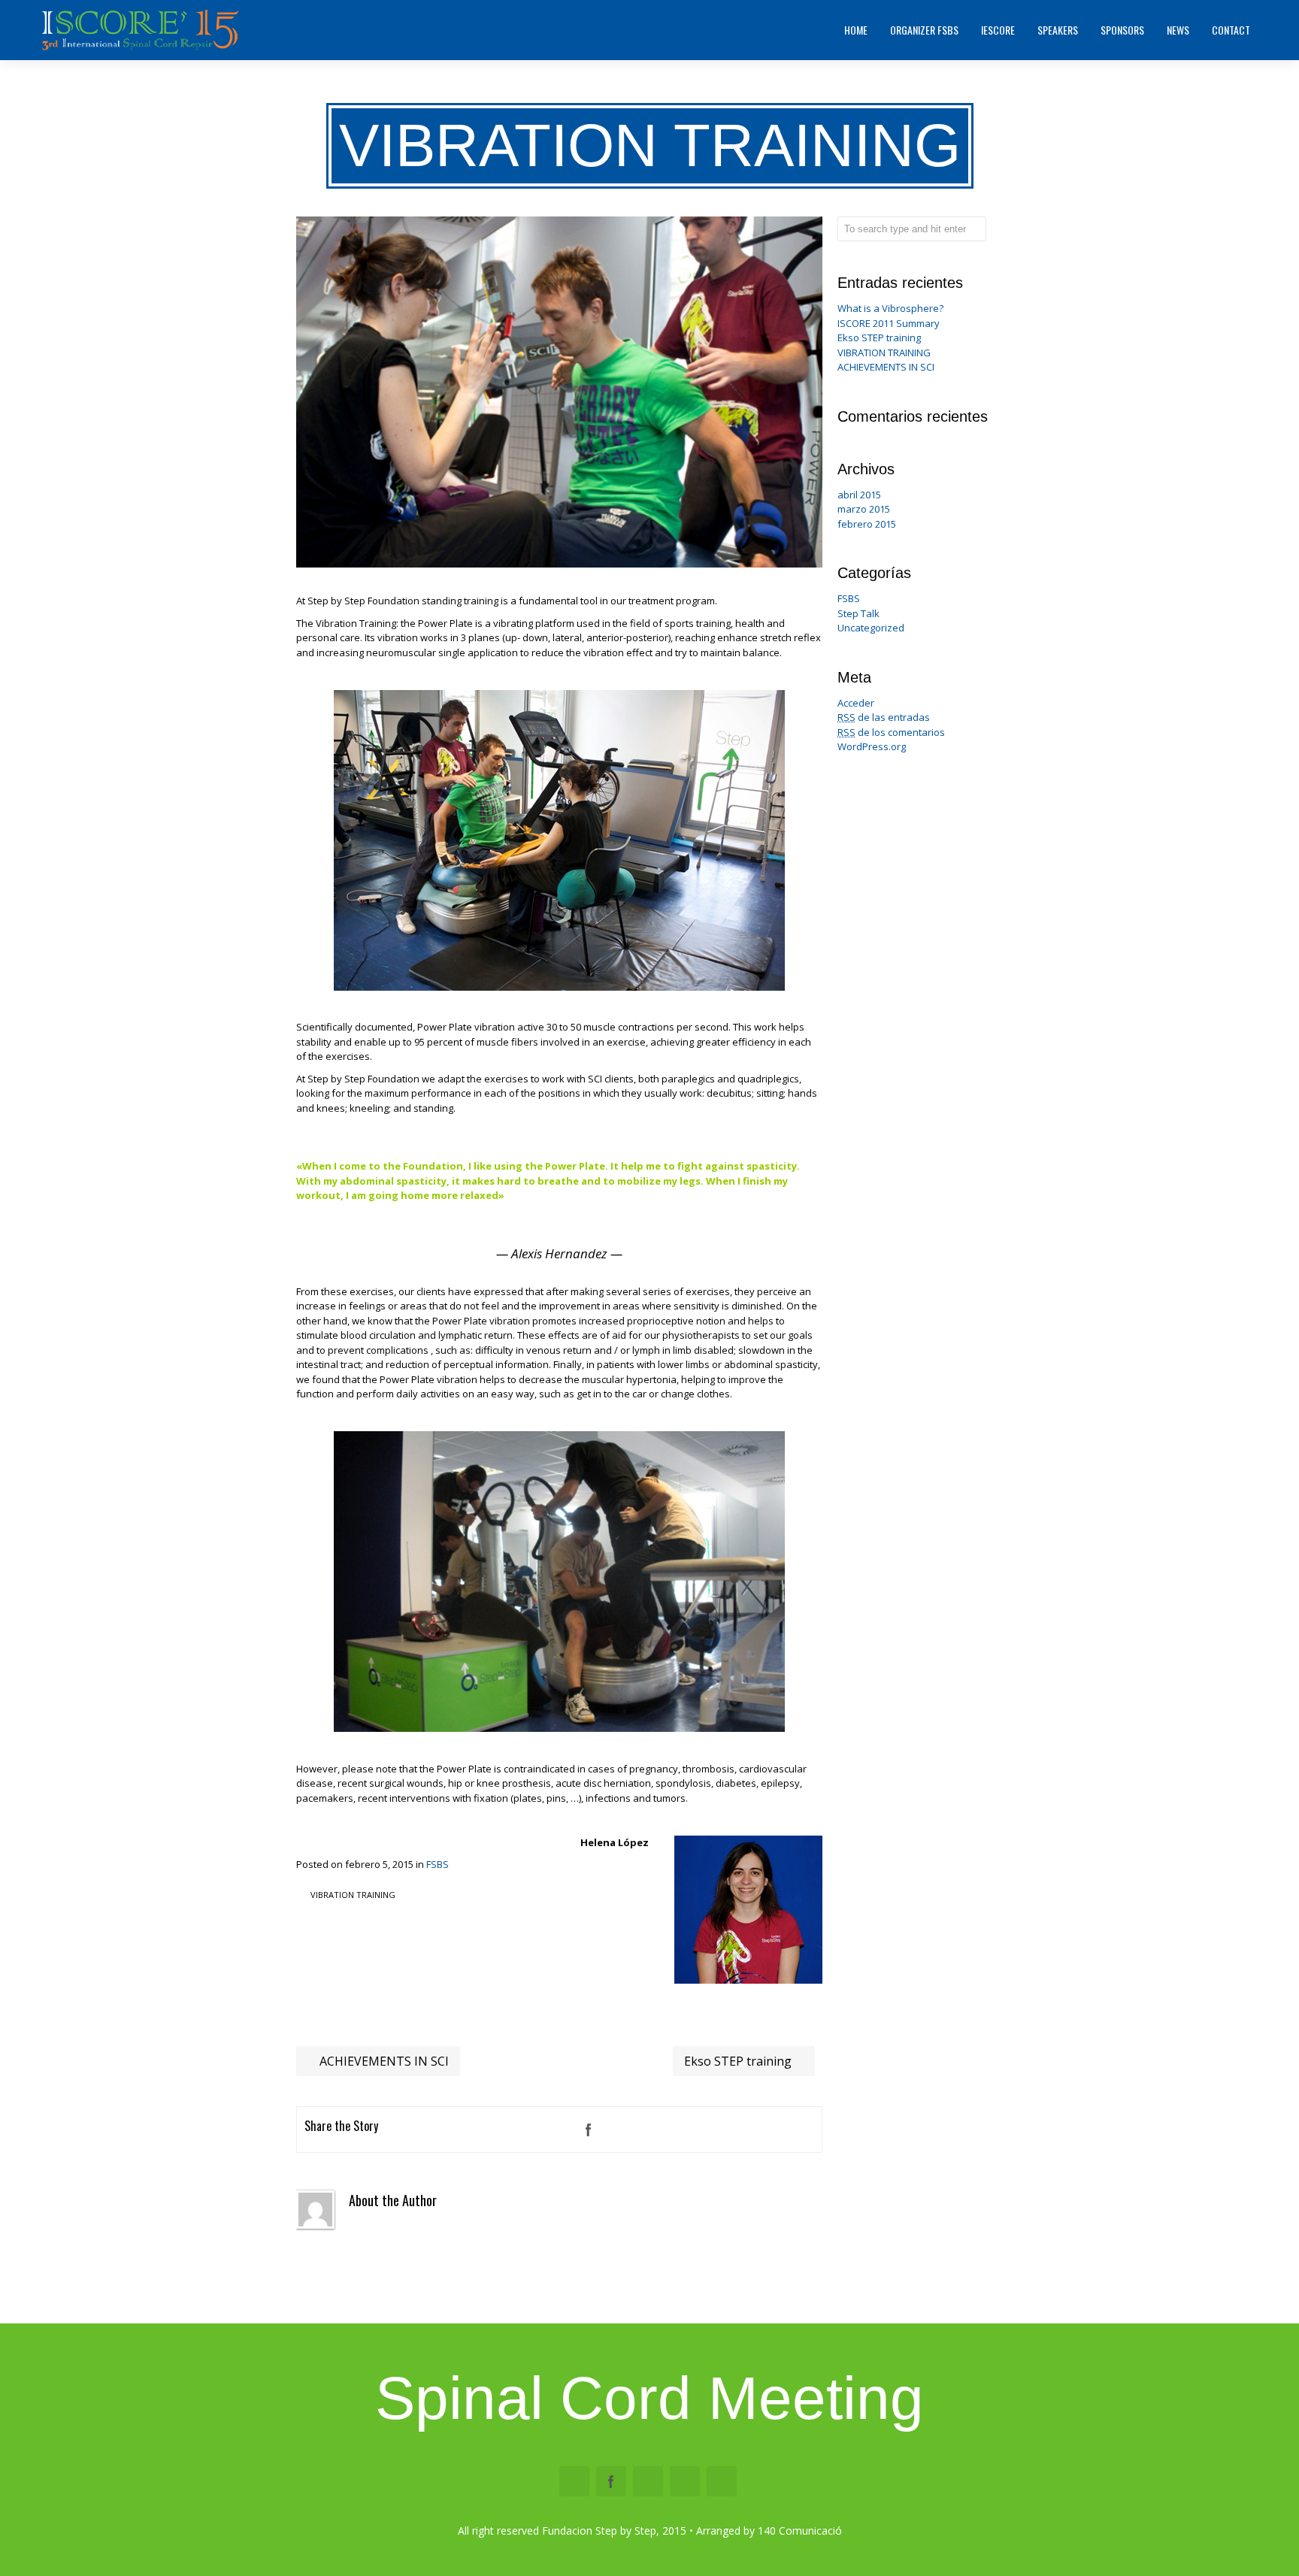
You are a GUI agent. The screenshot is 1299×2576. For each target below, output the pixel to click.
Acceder (856, 703)
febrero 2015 (867, 524)
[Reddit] (679, 2130)
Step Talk (858, 613)
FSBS (438, 1864)
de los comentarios (891, 732)
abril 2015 (859, 495)
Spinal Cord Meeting (649, 2398)
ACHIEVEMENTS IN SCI (383, 2061)
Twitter (648, 2481)
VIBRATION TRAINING (884, 353)
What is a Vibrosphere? (890, 308)
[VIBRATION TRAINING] (559, 564)
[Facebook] (589, 2130)
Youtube (722, 2481)
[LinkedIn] (649, 2130)
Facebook (611, 2481)
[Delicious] (739, 2130)
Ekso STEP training (739, 2061)
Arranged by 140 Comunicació (769, 2531)
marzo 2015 (864, 509)
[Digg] (709, 2130)
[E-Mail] (799, 2130)
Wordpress (685, 2481)
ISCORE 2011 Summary (889, 323)
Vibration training (353, 1895)
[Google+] (769, 2130)
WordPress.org (872, 746)
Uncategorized (871, 628)
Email (574, 2481)
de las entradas (884, 717)
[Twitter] (619, 2130)
